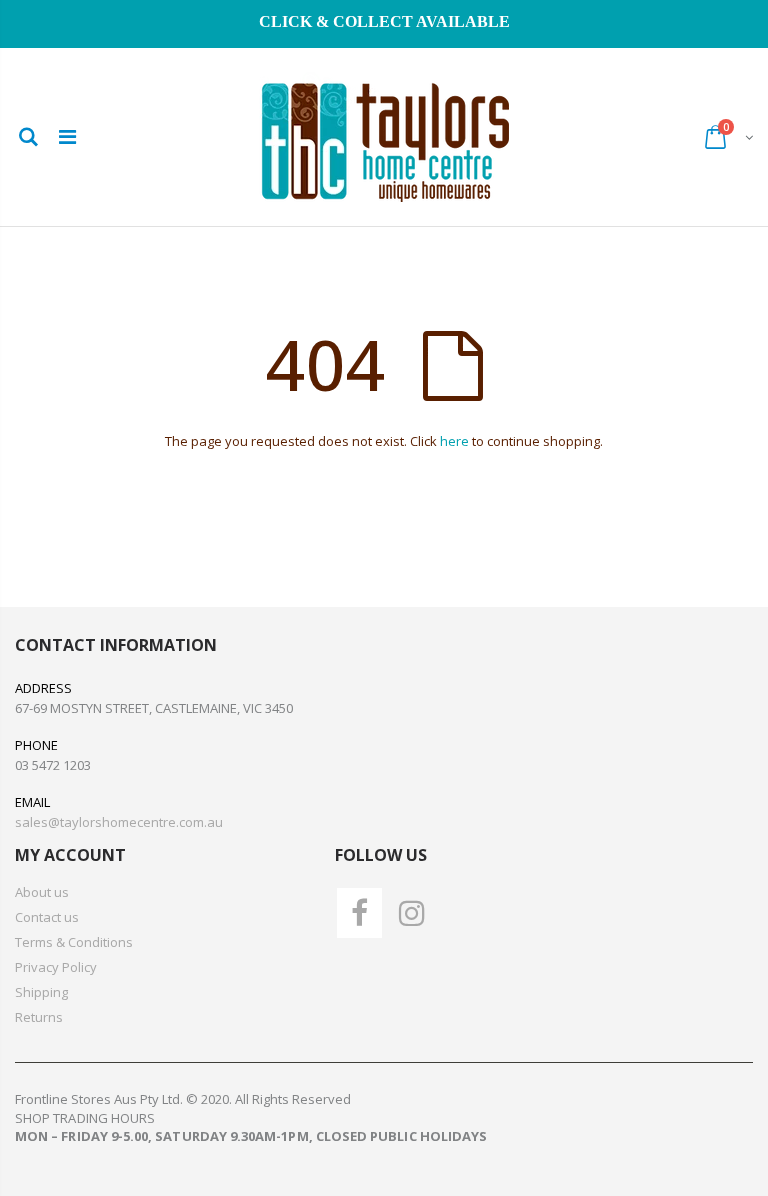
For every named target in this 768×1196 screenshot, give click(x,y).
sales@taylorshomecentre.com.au (119, 822)
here (454, 441)
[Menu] (67, 136)
